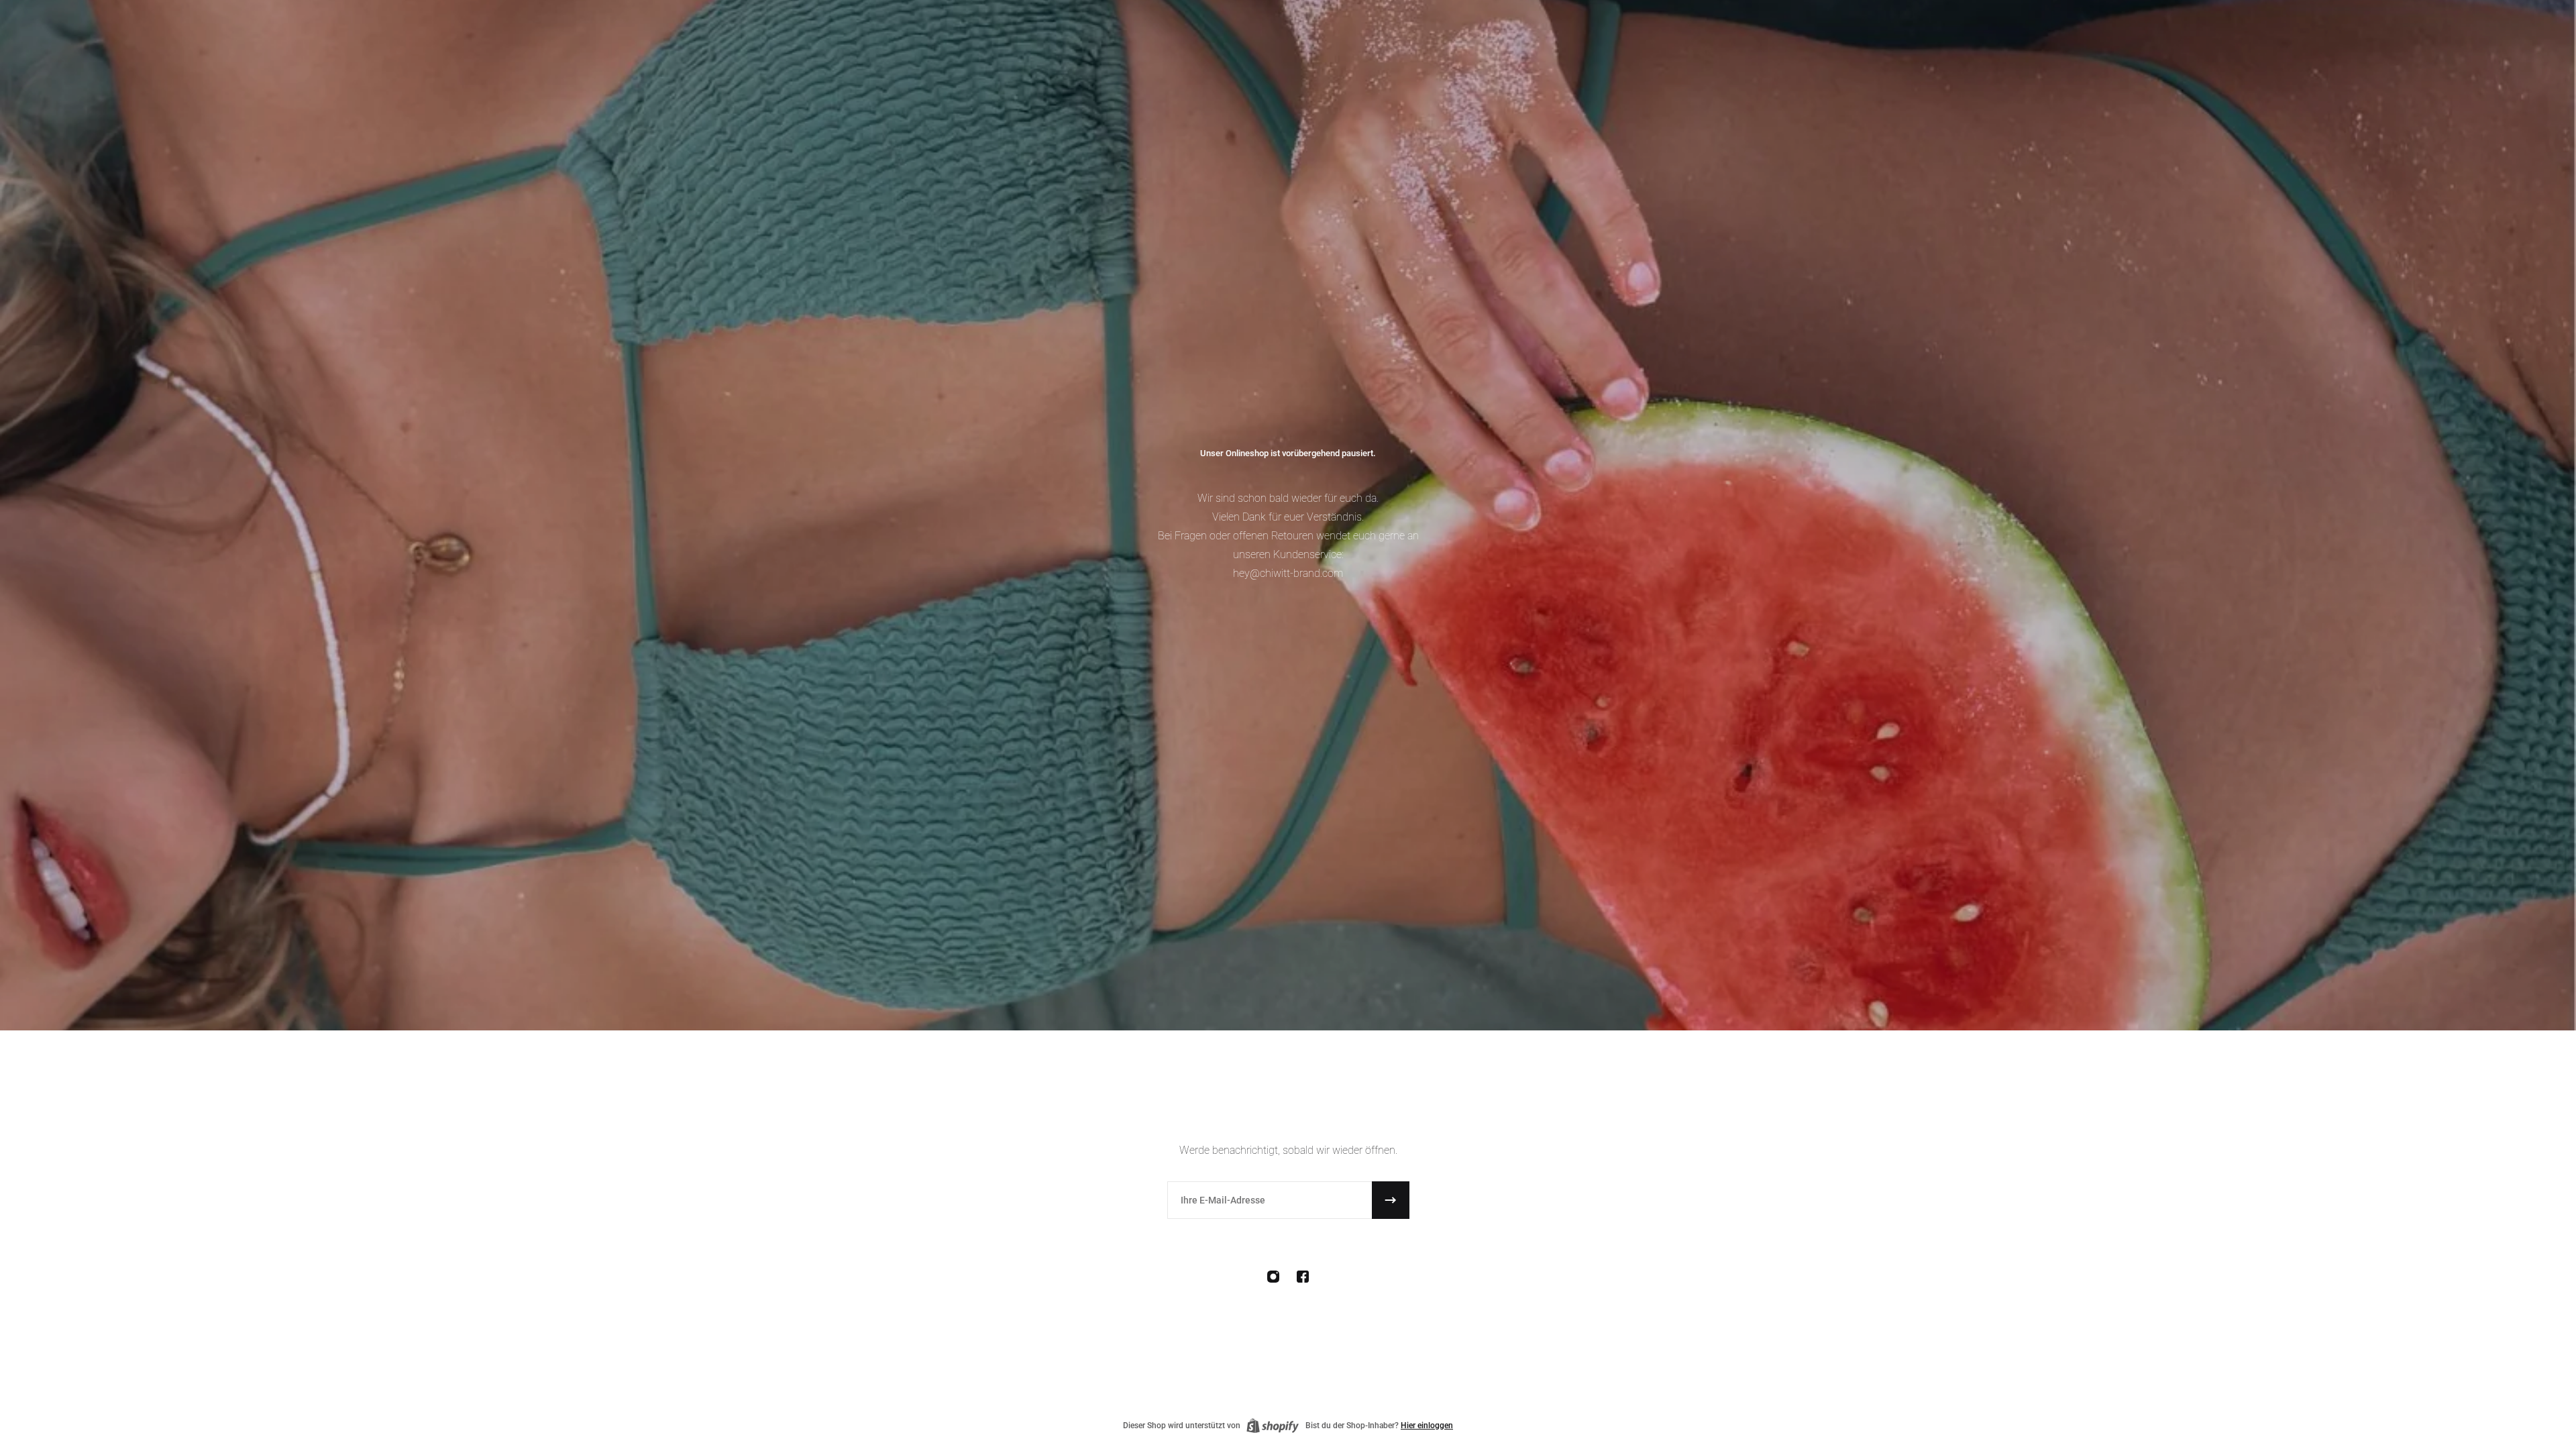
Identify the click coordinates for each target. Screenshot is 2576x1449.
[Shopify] (1273, 1426)
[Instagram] (1273, 1277)
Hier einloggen (1427, 1426)
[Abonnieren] (1391, 1200)
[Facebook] (1303, 1277)
